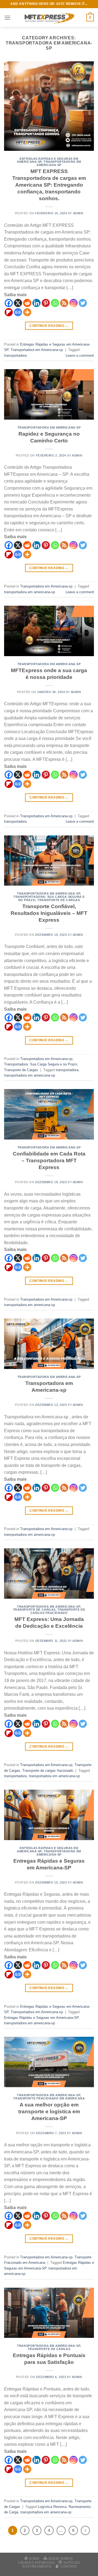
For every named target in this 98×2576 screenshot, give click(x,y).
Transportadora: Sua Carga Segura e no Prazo (41, 1064)
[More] (27, 312)
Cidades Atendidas (36, 2563)
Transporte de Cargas (59, 900)
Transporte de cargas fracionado (58, 1611)
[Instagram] (73, 303)
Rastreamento (37, 2567)
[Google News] (18, 312)
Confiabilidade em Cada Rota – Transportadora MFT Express (49, 1161)
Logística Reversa (52, 2507)
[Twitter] (83, 303)
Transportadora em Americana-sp (59, 163)
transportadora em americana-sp (30, 592)
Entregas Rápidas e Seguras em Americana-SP (41, 2018)
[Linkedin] (36, 303)
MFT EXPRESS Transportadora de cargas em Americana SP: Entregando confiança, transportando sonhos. (49, 185)
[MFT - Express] (49, 18)
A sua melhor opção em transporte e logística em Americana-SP (49, 2111)
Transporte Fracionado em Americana (49, 2098)
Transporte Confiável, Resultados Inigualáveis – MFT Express (49, 913)
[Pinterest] (46, 303)
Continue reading (49, 326)
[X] (18, 303)
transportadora (15, 355)
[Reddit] (27, 303)
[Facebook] (9, 303)
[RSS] (64, 303)
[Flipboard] (9, 312)
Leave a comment (80, 355)
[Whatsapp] (55, 303)
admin (78, 213)
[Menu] (7, 17)
